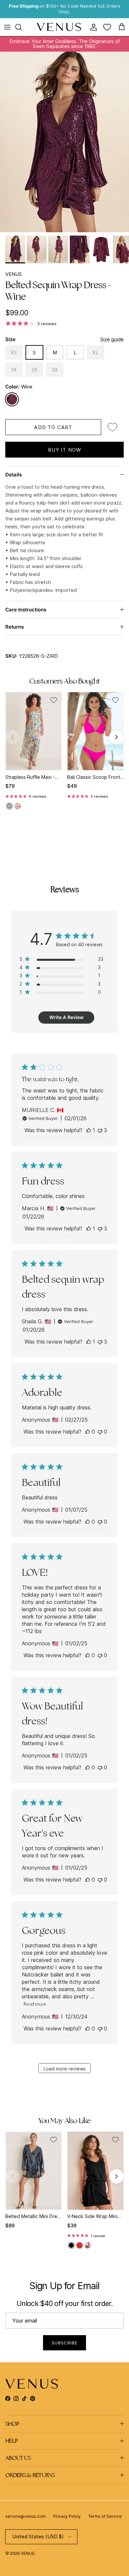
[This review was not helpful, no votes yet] (100, 1432)
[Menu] (7, 27)
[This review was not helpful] (100, 1130)
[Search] (22, 27)
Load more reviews (65, 2069)
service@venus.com (25, 2516)
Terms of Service (105, 2516)
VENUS (14, 274)
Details (14, 475)
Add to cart (53, 427)
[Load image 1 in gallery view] (64, 142)
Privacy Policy (67, 2516)
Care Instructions (26, 610)
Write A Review (66, 1017)
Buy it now (65, 450)
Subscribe (64, 2343)
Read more (35, 2004)
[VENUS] (59, 27)
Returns (15, 627)
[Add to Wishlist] (112, 427)
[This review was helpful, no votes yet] (88, 1432)
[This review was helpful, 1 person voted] (89, 1130)
